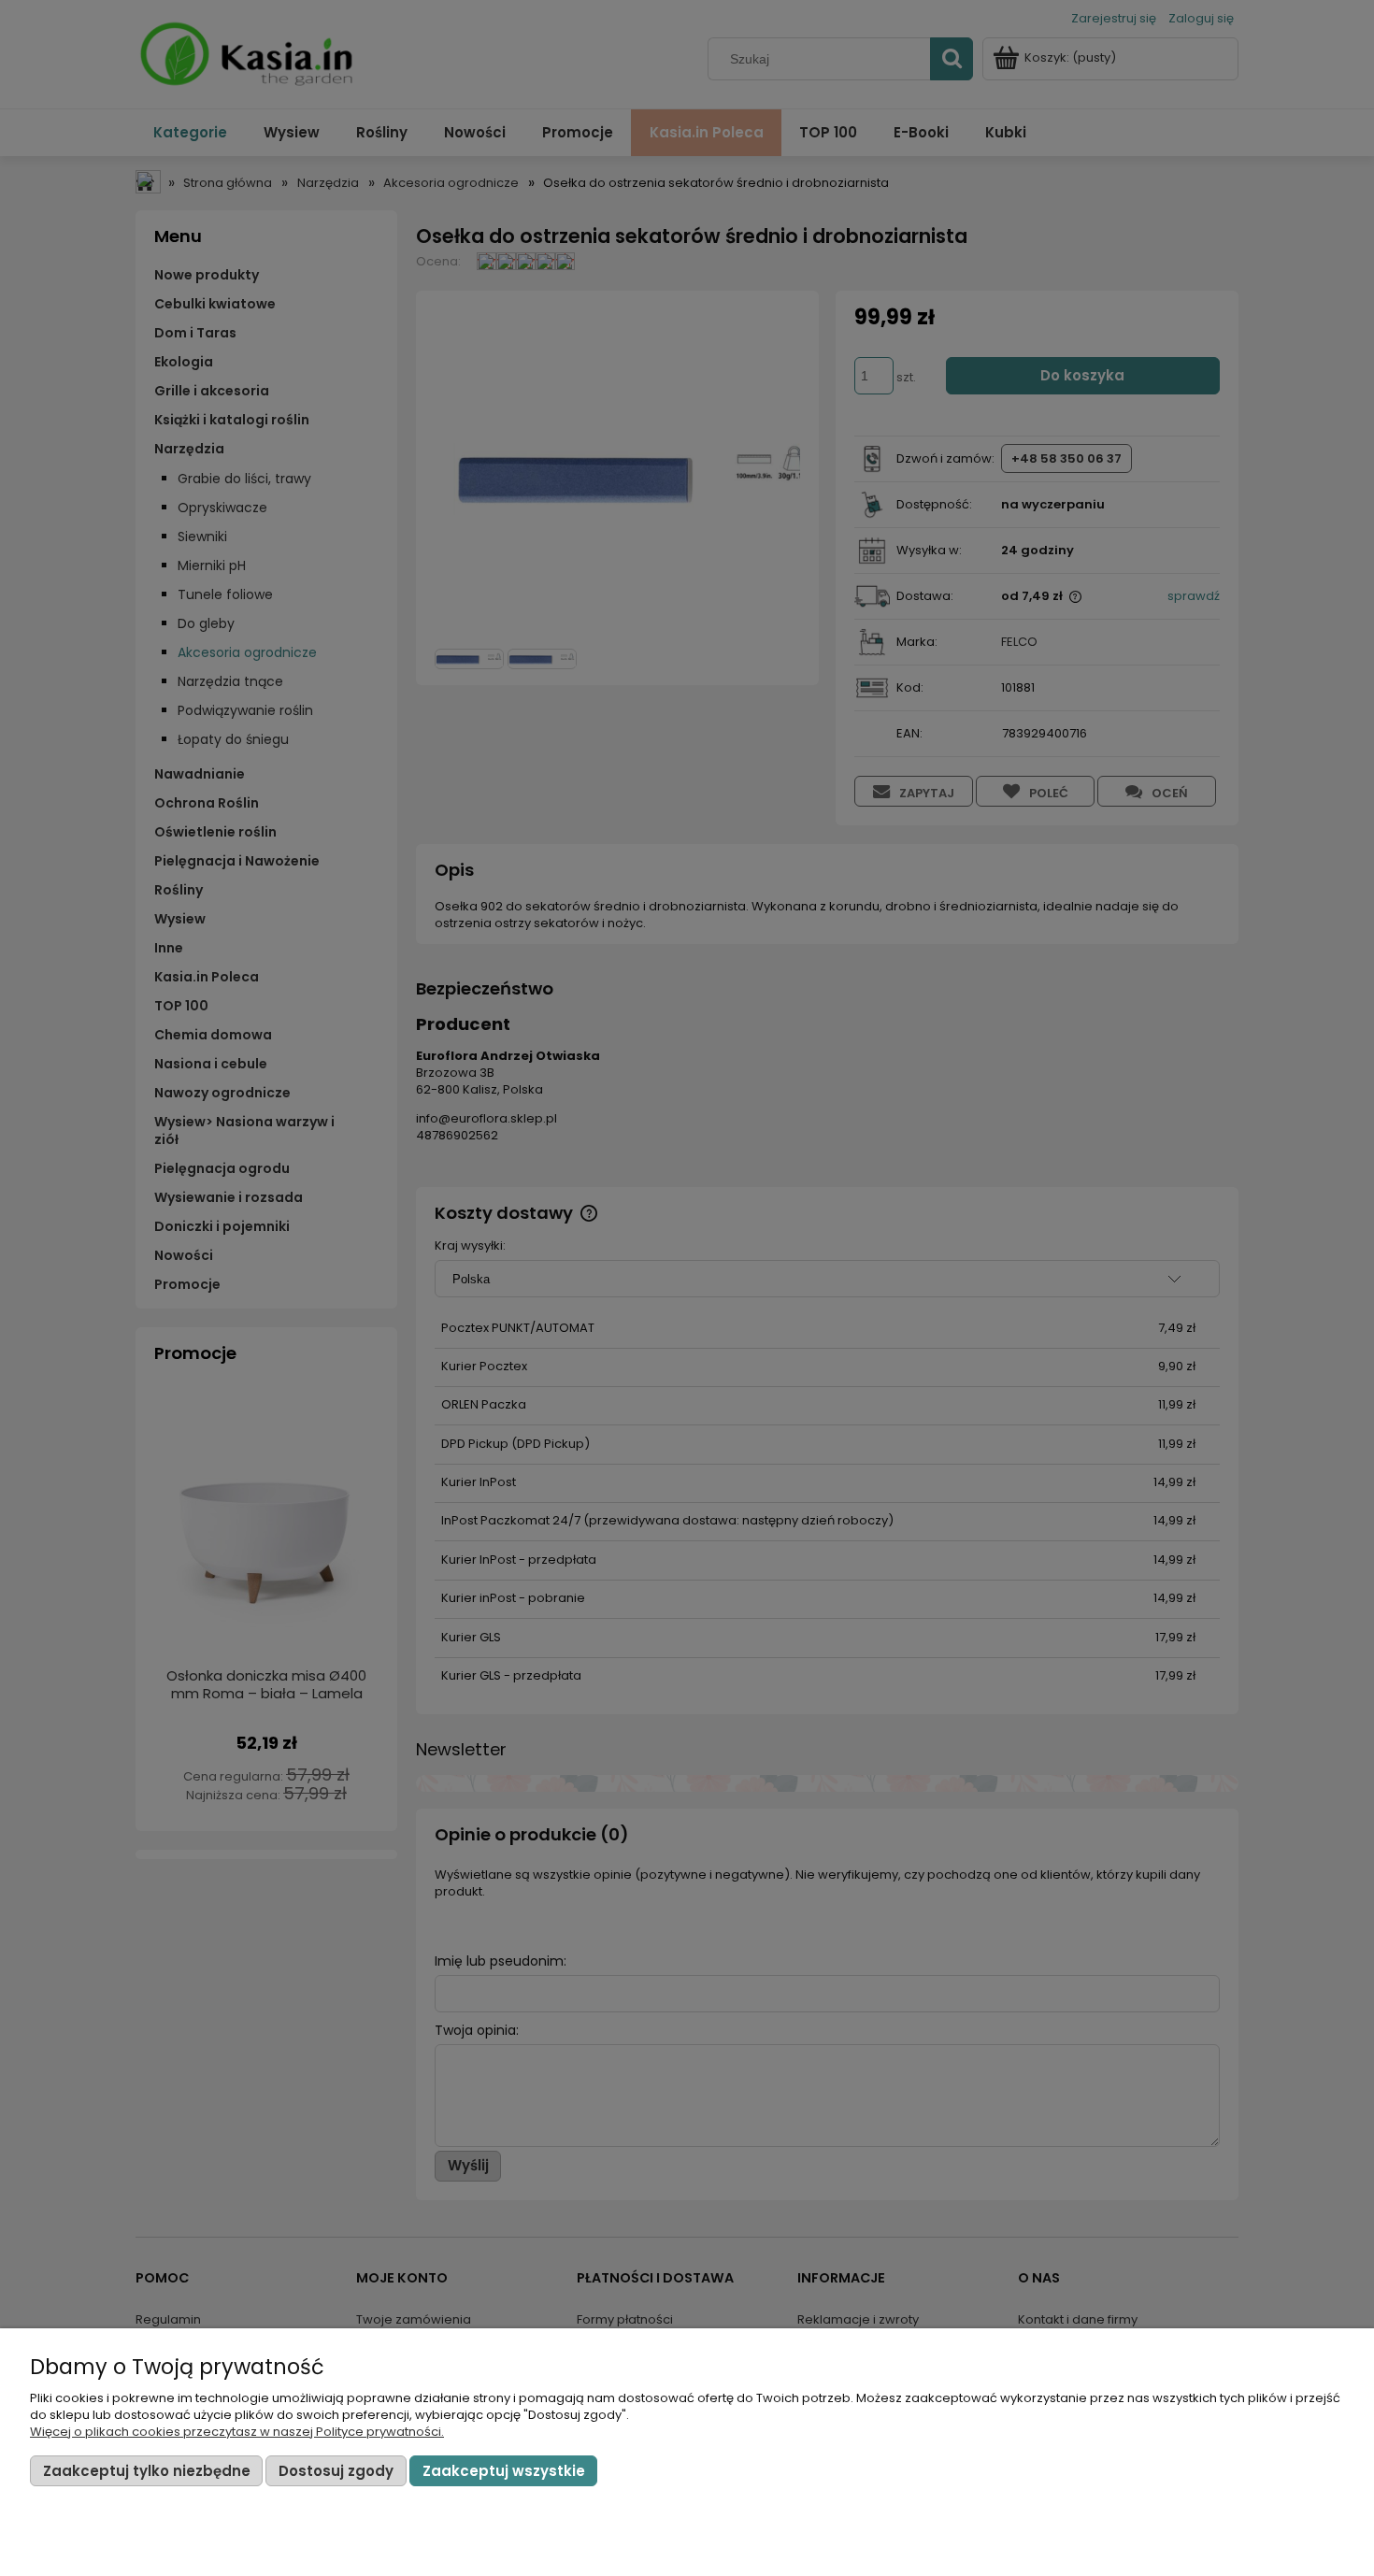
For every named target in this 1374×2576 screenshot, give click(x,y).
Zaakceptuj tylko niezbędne (147, 2471)
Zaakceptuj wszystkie (504, 2471)
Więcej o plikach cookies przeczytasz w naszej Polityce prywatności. (237, 2432)
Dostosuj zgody (336, 2471)
